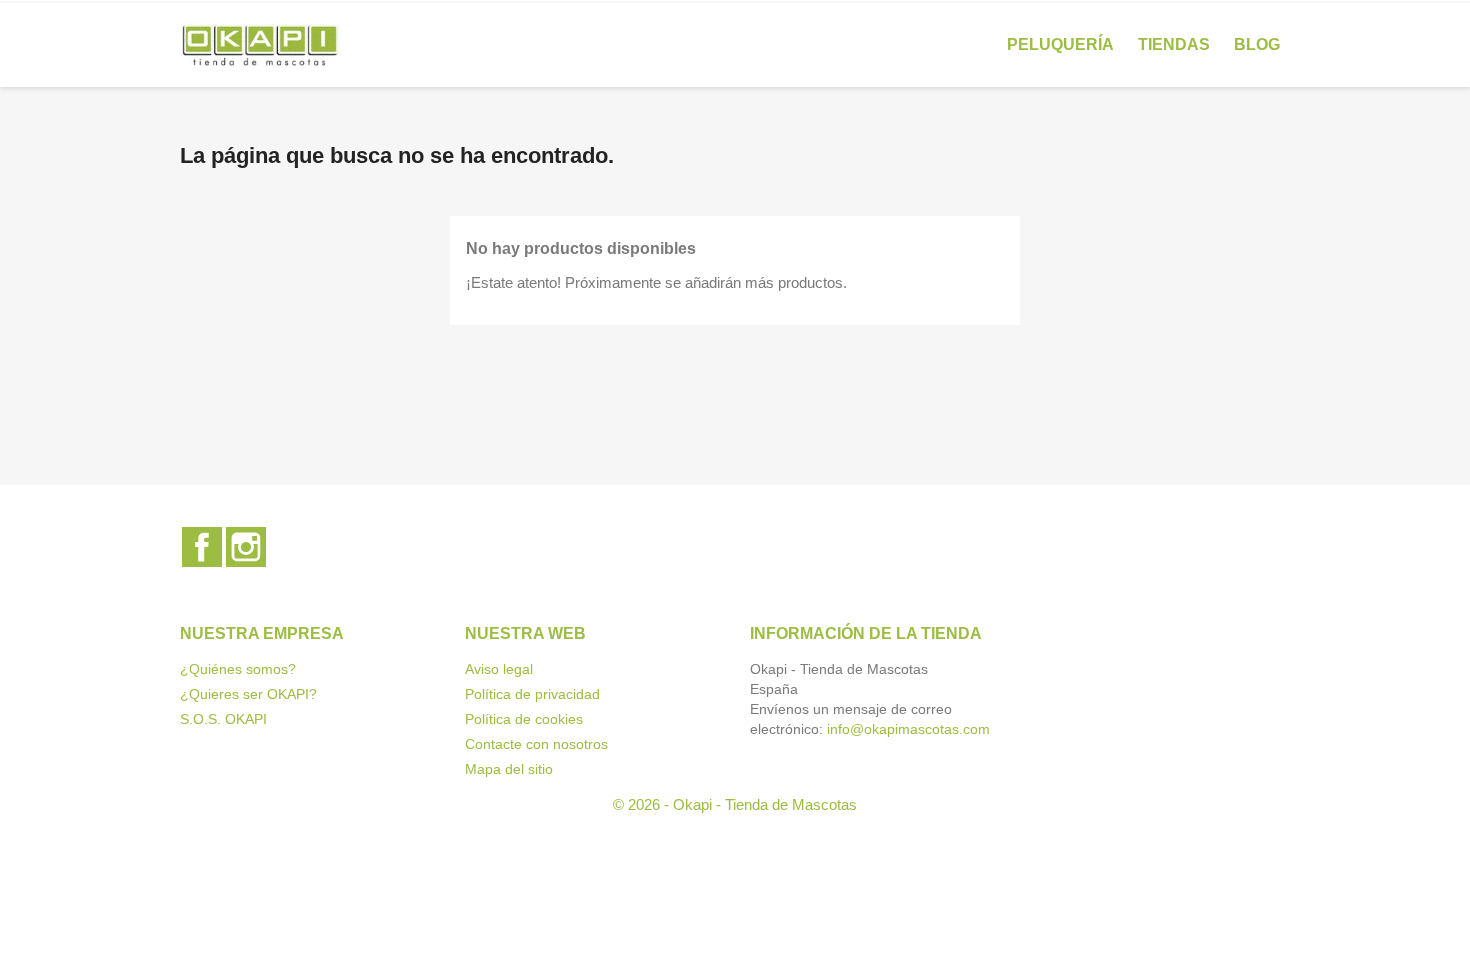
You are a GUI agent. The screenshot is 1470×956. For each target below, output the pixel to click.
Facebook (202, 547)
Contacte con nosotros (536, 744)
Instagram (246, 547)
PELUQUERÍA (1060, 44)
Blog (1257, 44)
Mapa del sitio (509, 769)
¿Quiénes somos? (238, 669)
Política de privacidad (532, 694)
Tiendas (1174, 44)
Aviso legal (499, 669)
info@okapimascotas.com (908, 729)
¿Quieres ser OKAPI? (248, 694)
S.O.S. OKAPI (223, 719)
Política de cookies (524, 719)
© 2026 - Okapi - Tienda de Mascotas (735, 804)
